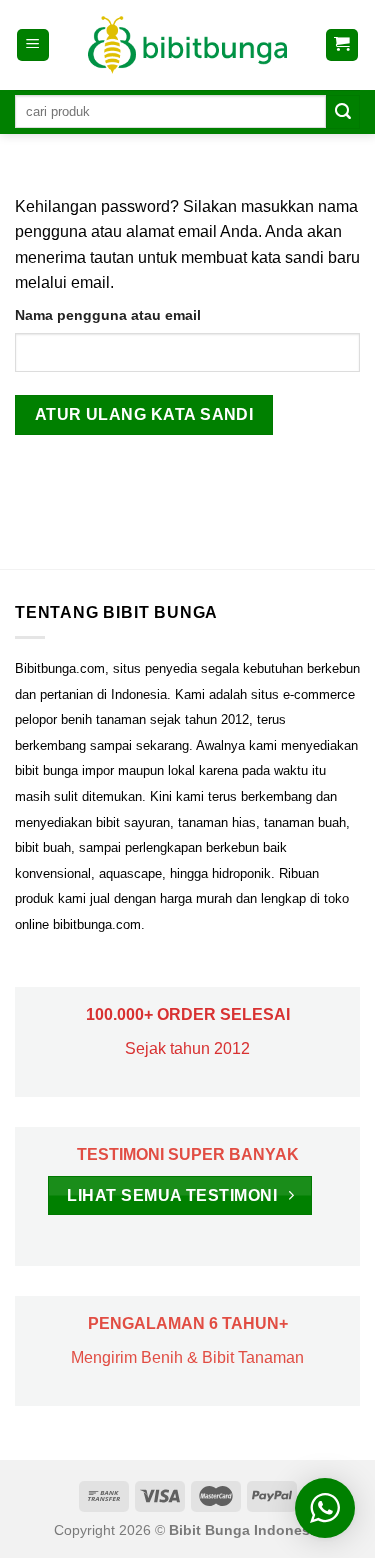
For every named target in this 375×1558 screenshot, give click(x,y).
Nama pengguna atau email (108, 315)
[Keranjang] (342, 45)
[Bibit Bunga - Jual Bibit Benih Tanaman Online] (188, 45)
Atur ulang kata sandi (144, 414)
